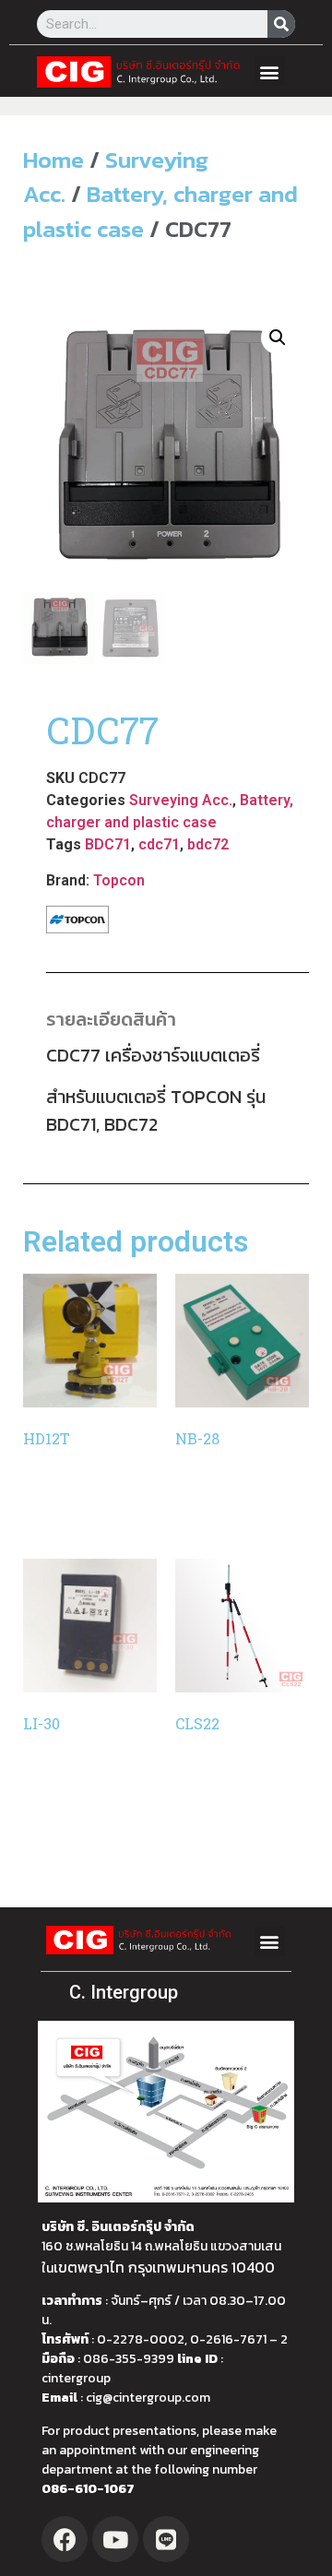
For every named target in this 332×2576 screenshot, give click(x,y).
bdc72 (208, 844)
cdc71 (159, 844)
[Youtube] (115, 2539)
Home (53, 160)
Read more (76, 1505)
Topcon (119, 880)
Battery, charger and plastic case (160, 211)
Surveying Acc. (181, 800)
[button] (270, 71)
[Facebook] (65, 2539)
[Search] (281, 24)
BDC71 (108, 844)
